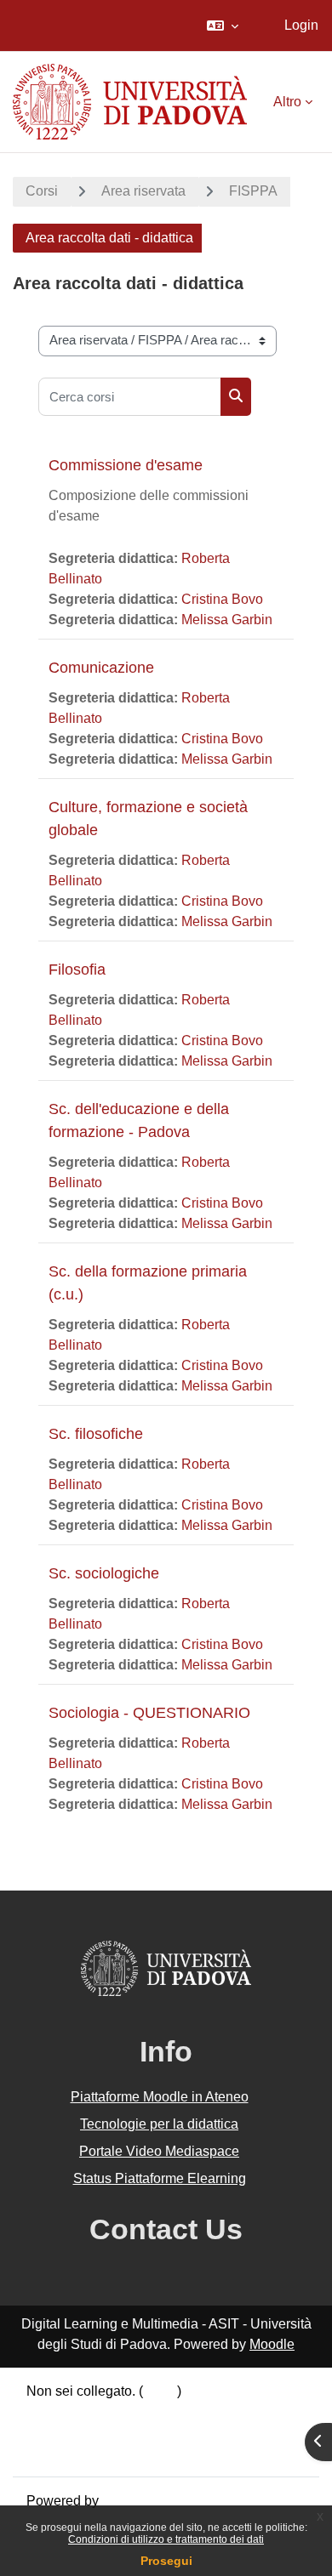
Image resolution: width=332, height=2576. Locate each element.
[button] (223, 26)
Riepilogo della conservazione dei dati (142, 2411)
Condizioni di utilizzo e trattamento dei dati (166, 2539)
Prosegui (166, 2561)
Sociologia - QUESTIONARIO (149, 1713)
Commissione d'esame (126, 465)
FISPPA (253, 191)
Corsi (42, 191)
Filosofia (77, 970)
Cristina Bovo (222, 599)
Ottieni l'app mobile (84, 2452)
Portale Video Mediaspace (159, 2151)
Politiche (53, 2432)
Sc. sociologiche (104, 1573)
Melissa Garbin (227, 620)
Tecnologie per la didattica (159, 2124)
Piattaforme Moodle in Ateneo (160, 2097)
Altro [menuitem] (287, 102)
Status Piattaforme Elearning (160, 2178)
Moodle (272, 2344)
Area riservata (143, 191)
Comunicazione (101, 668)
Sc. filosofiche (96, 1434)
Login (301, 25)
